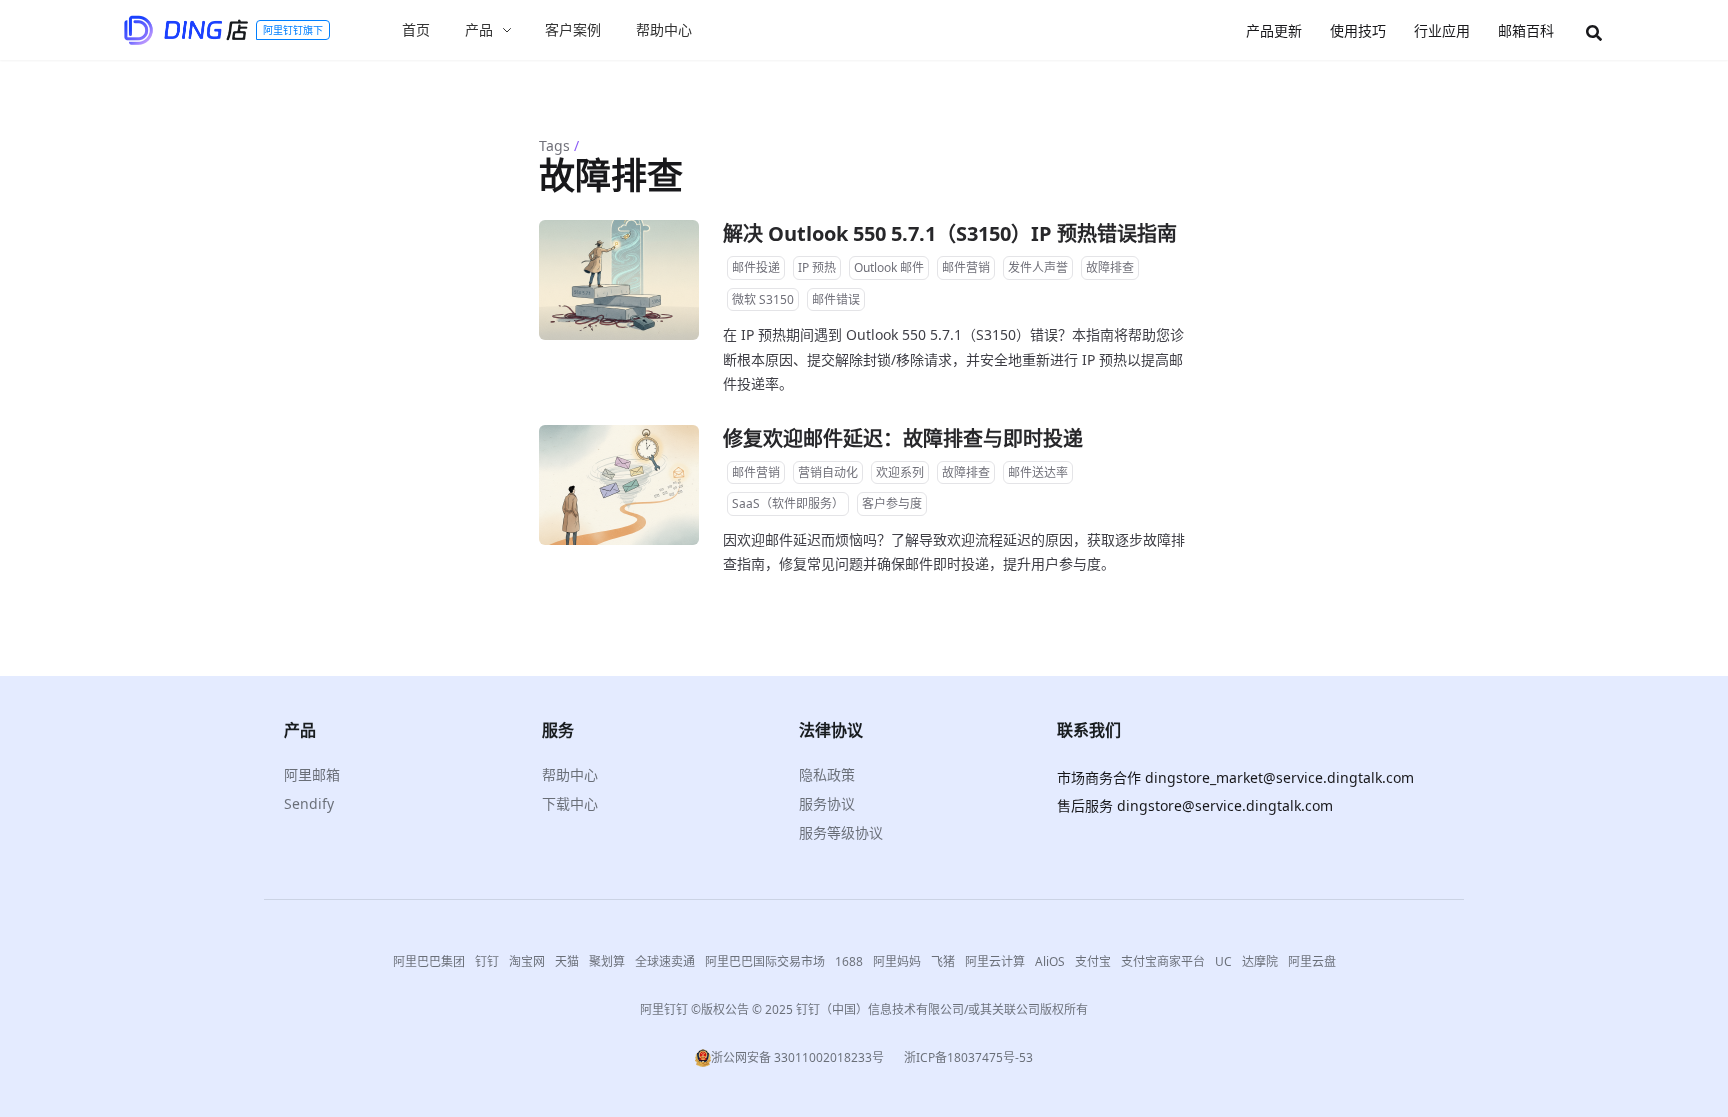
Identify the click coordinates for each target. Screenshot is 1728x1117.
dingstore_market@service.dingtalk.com (1279, 777)
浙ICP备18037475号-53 (968, 1057)
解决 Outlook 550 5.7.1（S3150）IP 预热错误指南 (950, 233)
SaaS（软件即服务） (788, 503)
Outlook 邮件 (889, 267)
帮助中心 (570, 774)
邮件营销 (966, 267)
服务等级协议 (841, 832)
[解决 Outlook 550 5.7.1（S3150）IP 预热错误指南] (619, 280)
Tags (554, 145)
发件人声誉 (1038, 267)
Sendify (309, 803)
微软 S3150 (763, 299)
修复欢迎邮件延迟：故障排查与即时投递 (903, 438)
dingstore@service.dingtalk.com (1225, 805)
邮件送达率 (1038, 472)
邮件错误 (836, 299)
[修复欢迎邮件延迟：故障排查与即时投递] (619, 485)
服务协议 (827, 803)
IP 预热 (817, 267)
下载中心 (570, 803)
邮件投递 (756, 267)
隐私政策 (827, 774)
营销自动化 (828, 472)
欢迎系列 (900, 472)
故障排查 (1110, 267)
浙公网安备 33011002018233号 (797, 1057)
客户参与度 (892, 503)
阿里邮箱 (312, 774)
